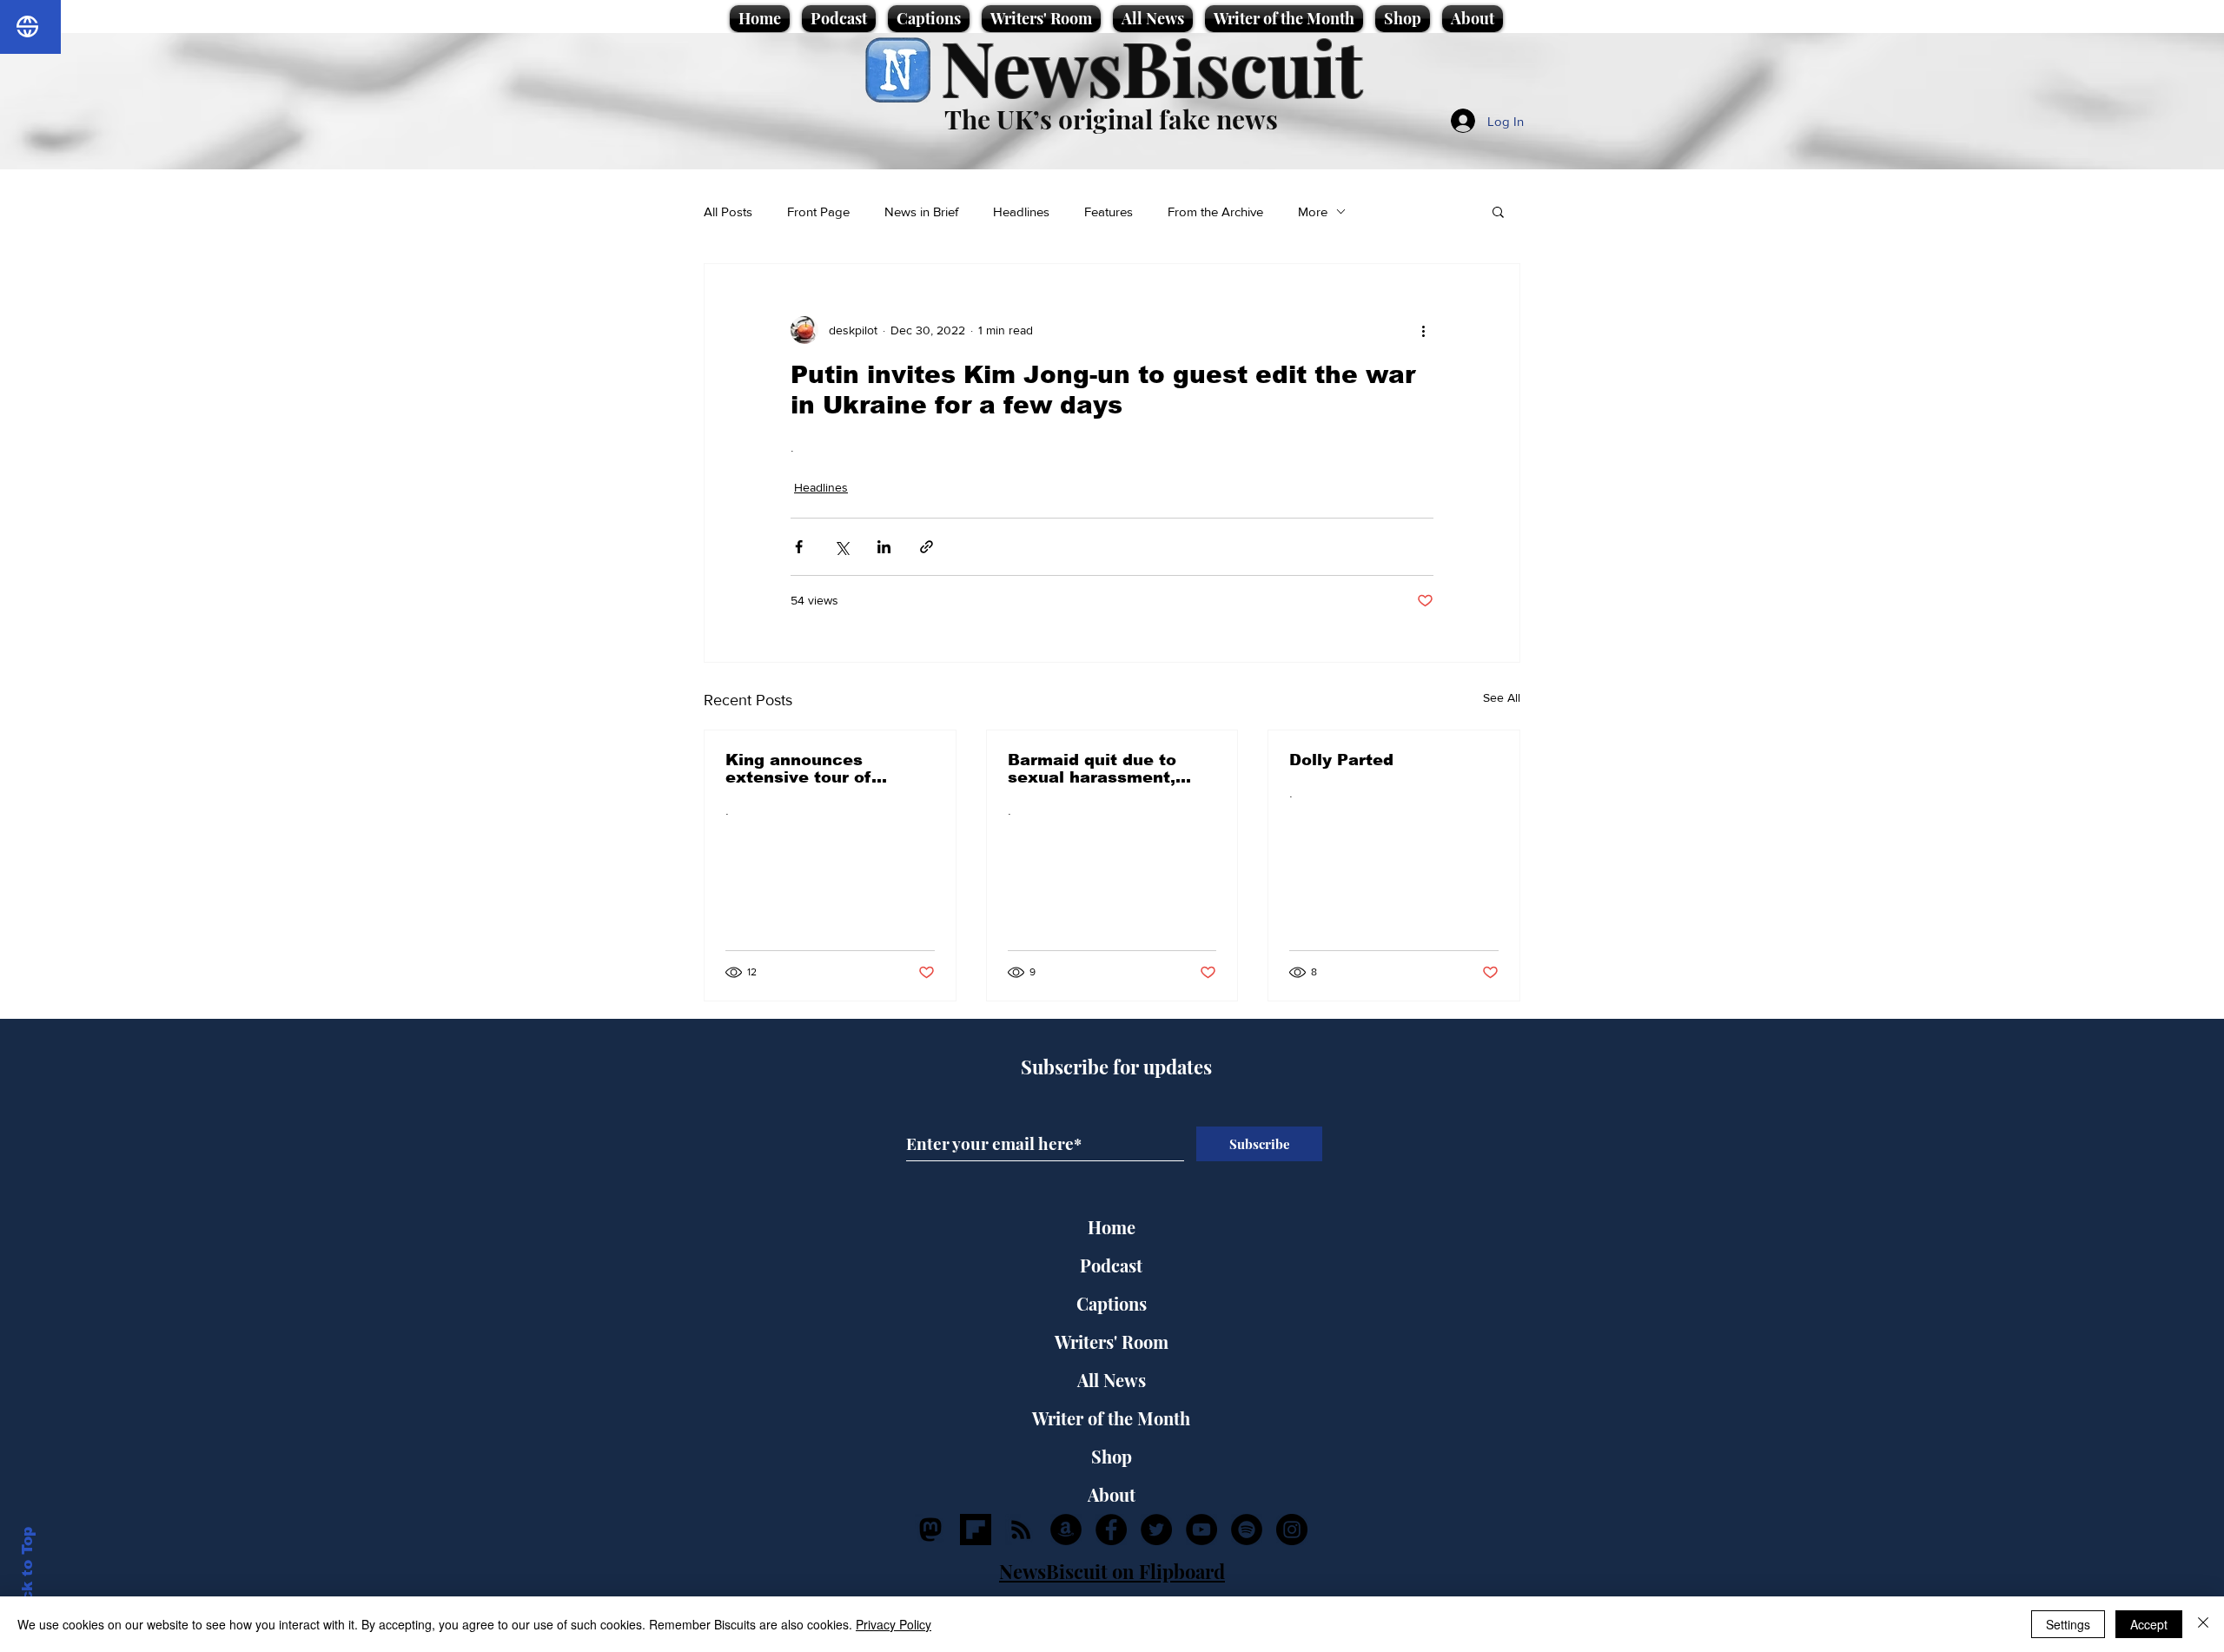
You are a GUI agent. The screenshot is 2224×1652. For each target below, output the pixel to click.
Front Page (818, 211)
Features (1109, 211)
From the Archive (1215, 211)
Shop (1112, 1456)
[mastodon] (930, 1530)
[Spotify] (1247, 1530)
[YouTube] (1201, 1530)
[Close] (2203, 1624)
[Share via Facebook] (799, 547)
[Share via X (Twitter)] (841, 547)
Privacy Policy (894, 1624)
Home (1112, 1227)
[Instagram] (1292, 1530)
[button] (1498, 211)
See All (1502, 697)
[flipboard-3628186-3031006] (976, 1530)
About (1112, 1494)
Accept (2149, 1624)
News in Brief (921, 211)
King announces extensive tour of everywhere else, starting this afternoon (821, 769)
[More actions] (1423, 330)
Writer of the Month (1111, 1418)
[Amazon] (1066, 1530)
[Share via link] (927, 547)
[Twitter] (1156, 1530)
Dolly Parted (1341, 760)
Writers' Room (1112, 1341)
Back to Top (27, 1574)
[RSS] (1021, 1530)
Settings (2068, 1624)
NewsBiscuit (1152, 66)
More (1313, 211)
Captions (1112, 1303)
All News (1112, 1380)
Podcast (1111, 1265)
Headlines (1021, 211)
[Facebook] (1111, 1530)
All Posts (728, 211)
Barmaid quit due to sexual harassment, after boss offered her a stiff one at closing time (1110, 769)
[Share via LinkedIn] (884, 547)
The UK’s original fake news (1111, 119)
